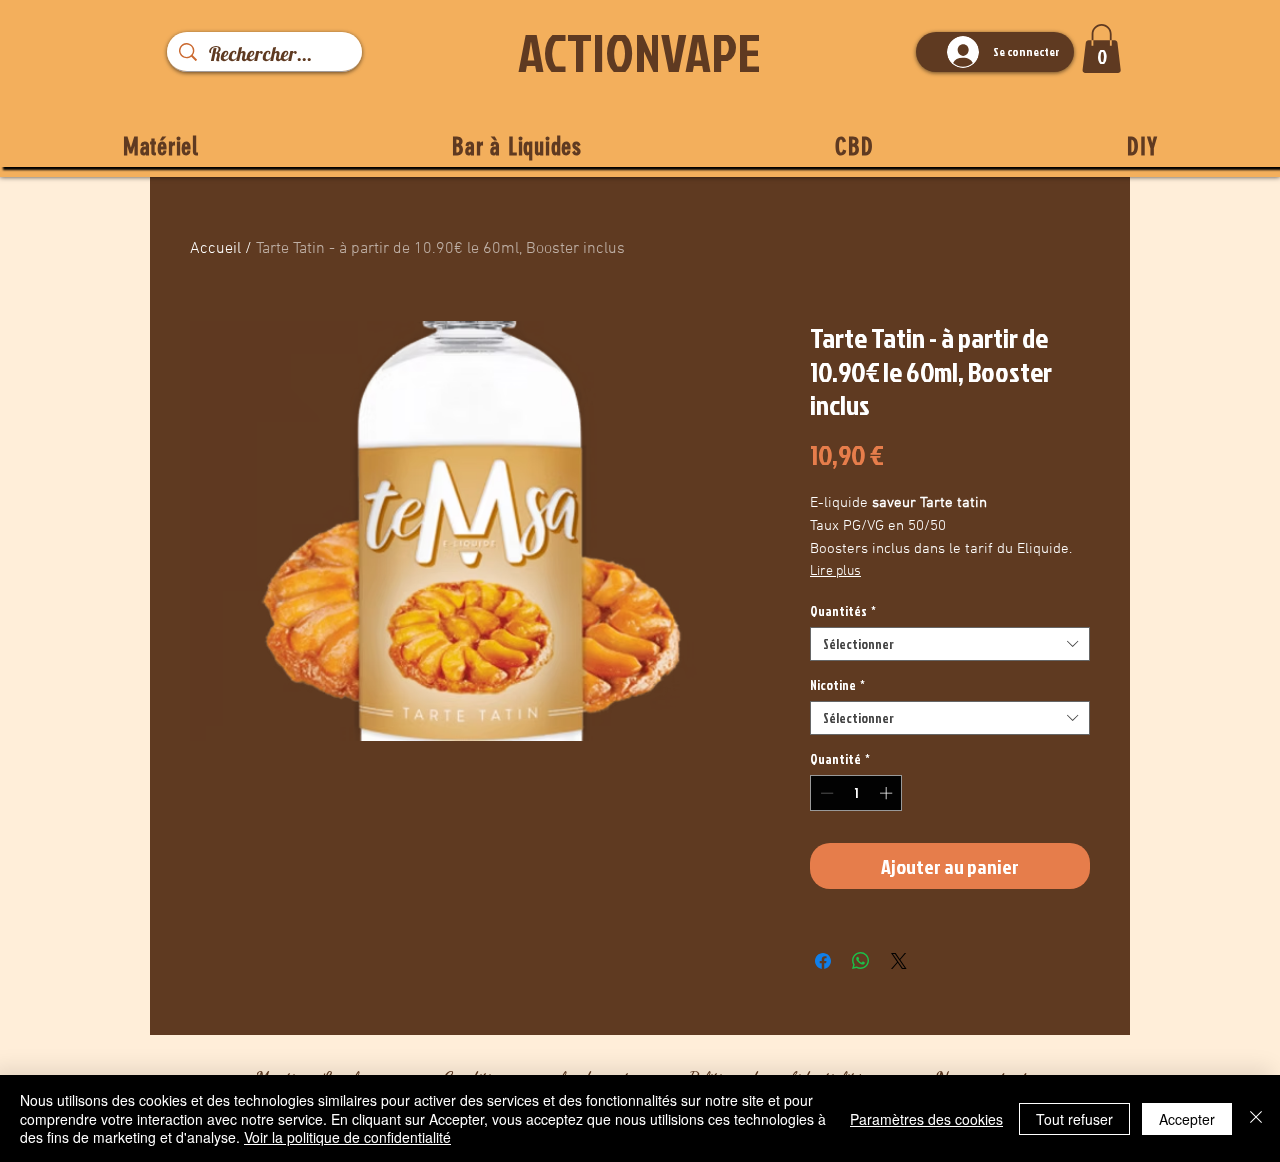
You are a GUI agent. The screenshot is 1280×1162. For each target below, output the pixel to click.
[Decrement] (825, 793)
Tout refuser (1074, 1119)
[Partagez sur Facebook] (823, 961)
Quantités (843, 611)
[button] (1101, 48)
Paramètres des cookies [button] (926, 1119)
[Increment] (888, 793)
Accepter (1187, 1119)
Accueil (215, 249)
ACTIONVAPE (639, 52)
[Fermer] (1256, 1118)
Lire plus (835, 571)
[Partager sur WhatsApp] (861, 961)
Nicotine (837, 685)
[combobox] (950, 644)
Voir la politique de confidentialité (347, 1137)
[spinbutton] (856, 793)
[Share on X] (899, 961)
